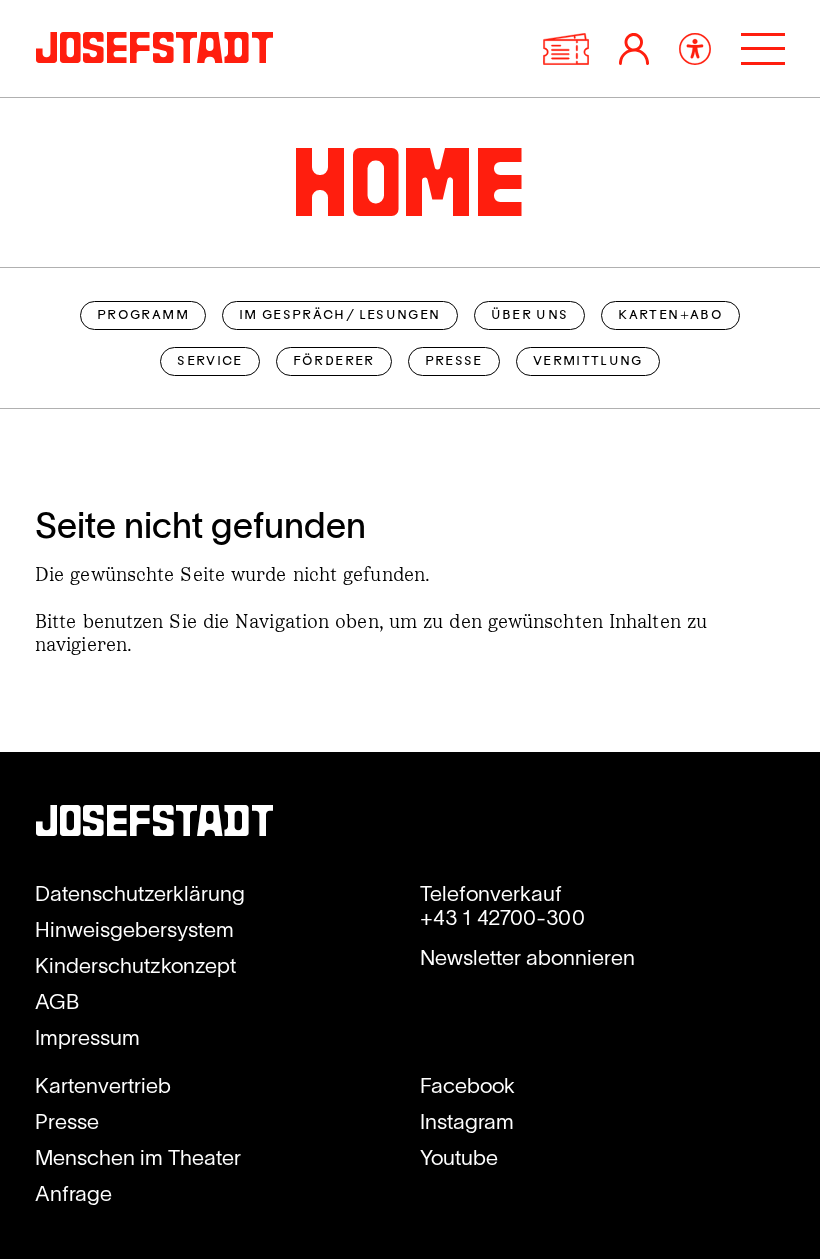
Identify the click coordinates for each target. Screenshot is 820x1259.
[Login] (634, 49)
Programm (143, 316)
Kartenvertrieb (103, 1085)
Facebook (467, 1085)
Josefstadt (154, 825)
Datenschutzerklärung (140, 893)
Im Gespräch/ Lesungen (340, 316)
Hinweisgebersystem (134, 929)
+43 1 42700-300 (502, 917)
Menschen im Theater (138, 1157)
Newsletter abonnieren (527, 957)
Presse (454, 362)
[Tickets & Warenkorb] (566, 49)
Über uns (530, 316)
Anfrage (73, 1193)
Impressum (87, 1037)
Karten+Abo (670, 316)
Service (210, 362)
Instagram (467, 1121)
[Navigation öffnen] (763, 49)
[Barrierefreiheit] (695, 49)
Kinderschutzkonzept (135, 965)
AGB (57, 1001)
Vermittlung (588, 362)
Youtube (459, 1157)
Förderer (334, 362)
